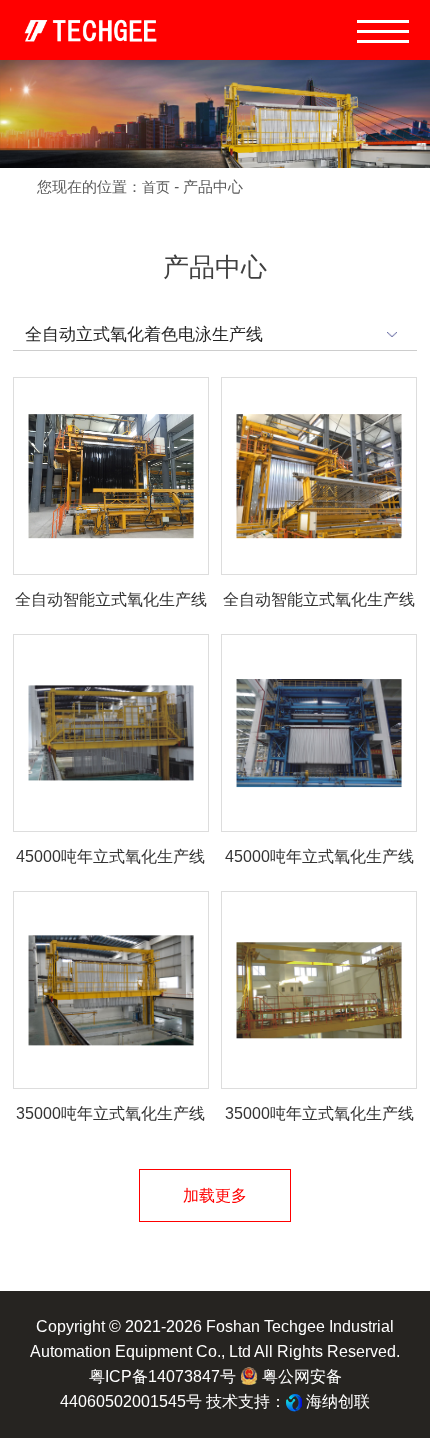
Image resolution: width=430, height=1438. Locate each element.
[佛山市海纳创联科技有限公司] (294, 1401)
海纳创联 (338, 1401)
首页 (156, 187)
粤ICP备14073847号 (162, 1376)
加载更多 (215, 1195)
